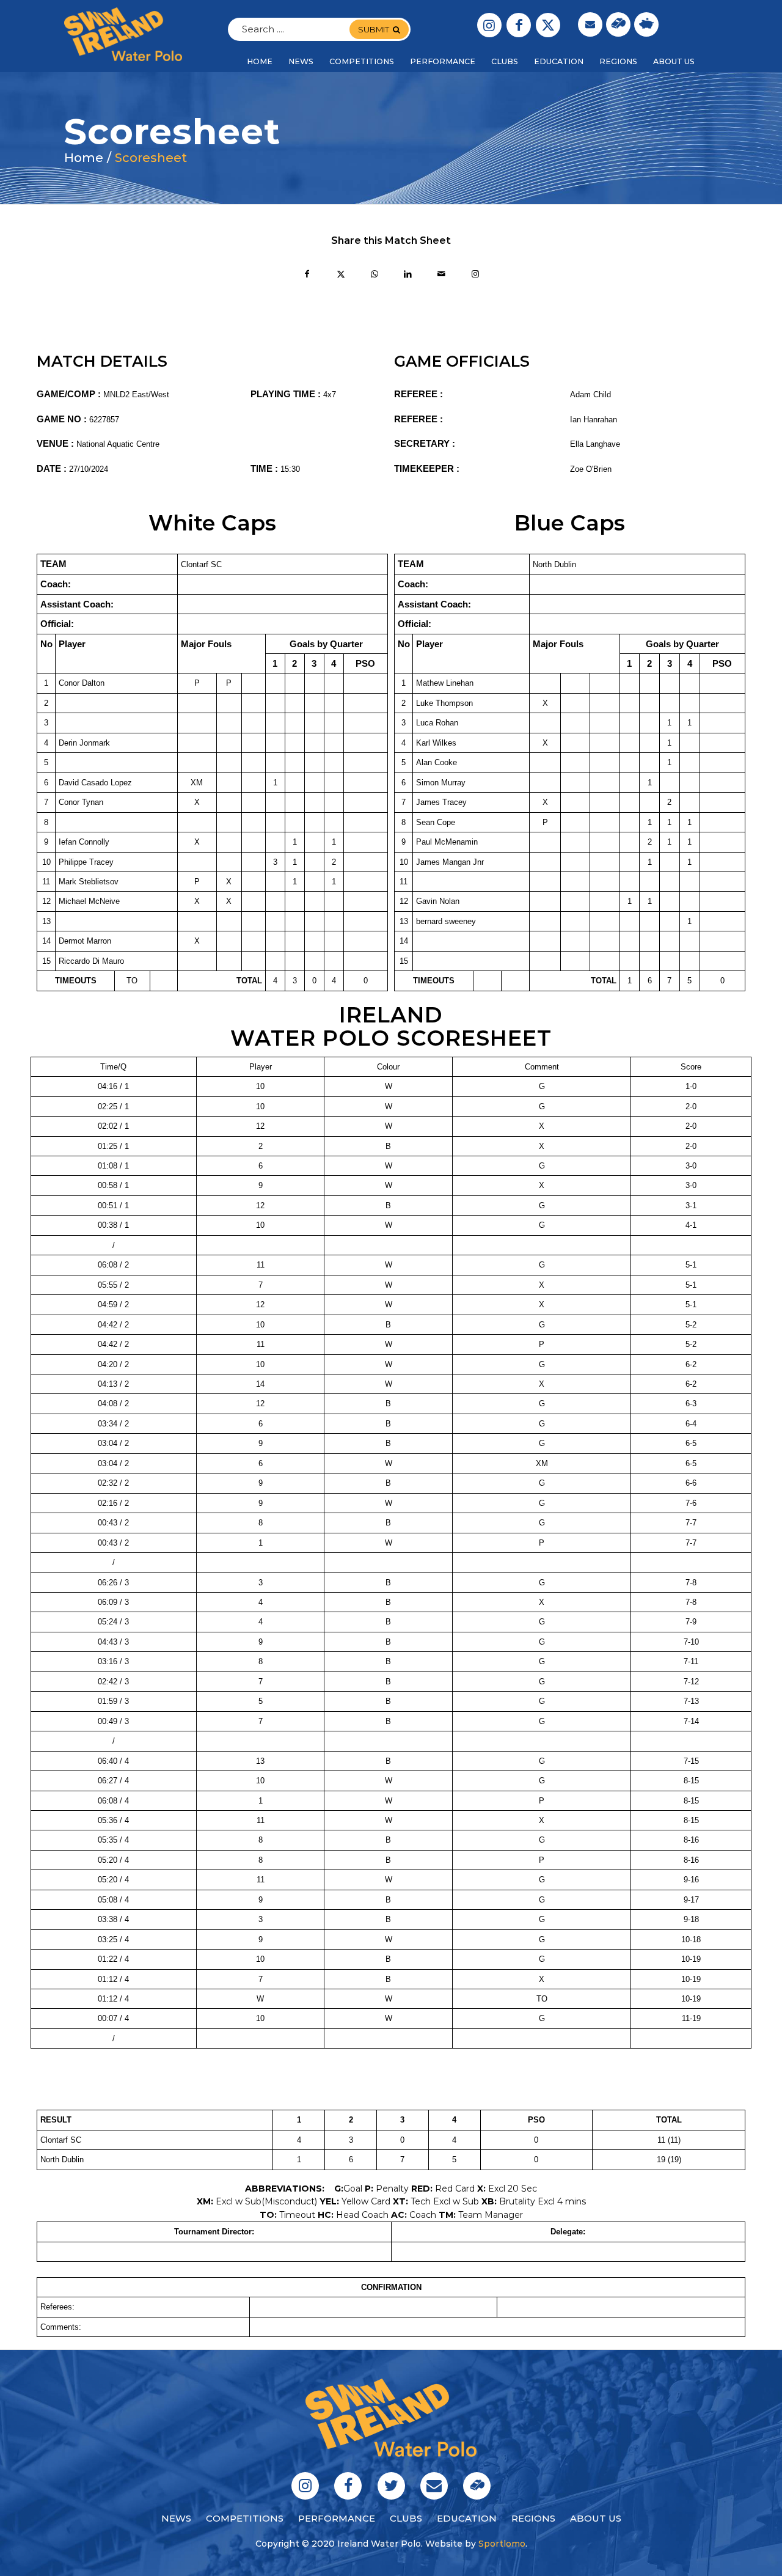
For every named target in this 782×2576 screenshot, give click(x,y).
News (176, 2518)
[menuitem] (260, 62)
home (84, 158)
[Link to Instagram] (489, 25)
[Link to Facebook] (519, 25)
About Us (596, 2518)
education (467, 2518)
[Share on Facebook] (307, 275)
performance (337, 2518)
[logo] (123, 34)
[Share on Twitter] (341, 275)
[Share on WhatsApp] (374, 275)
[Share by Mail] (441, 275)
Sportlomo (502, 2544)
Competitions (245, 2518)
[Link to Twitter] (548, 25)
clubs (406, 2518)
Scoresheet (151, 158)
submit (374, 29)
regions (533, 2518)
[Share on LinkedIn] (408, 275)
